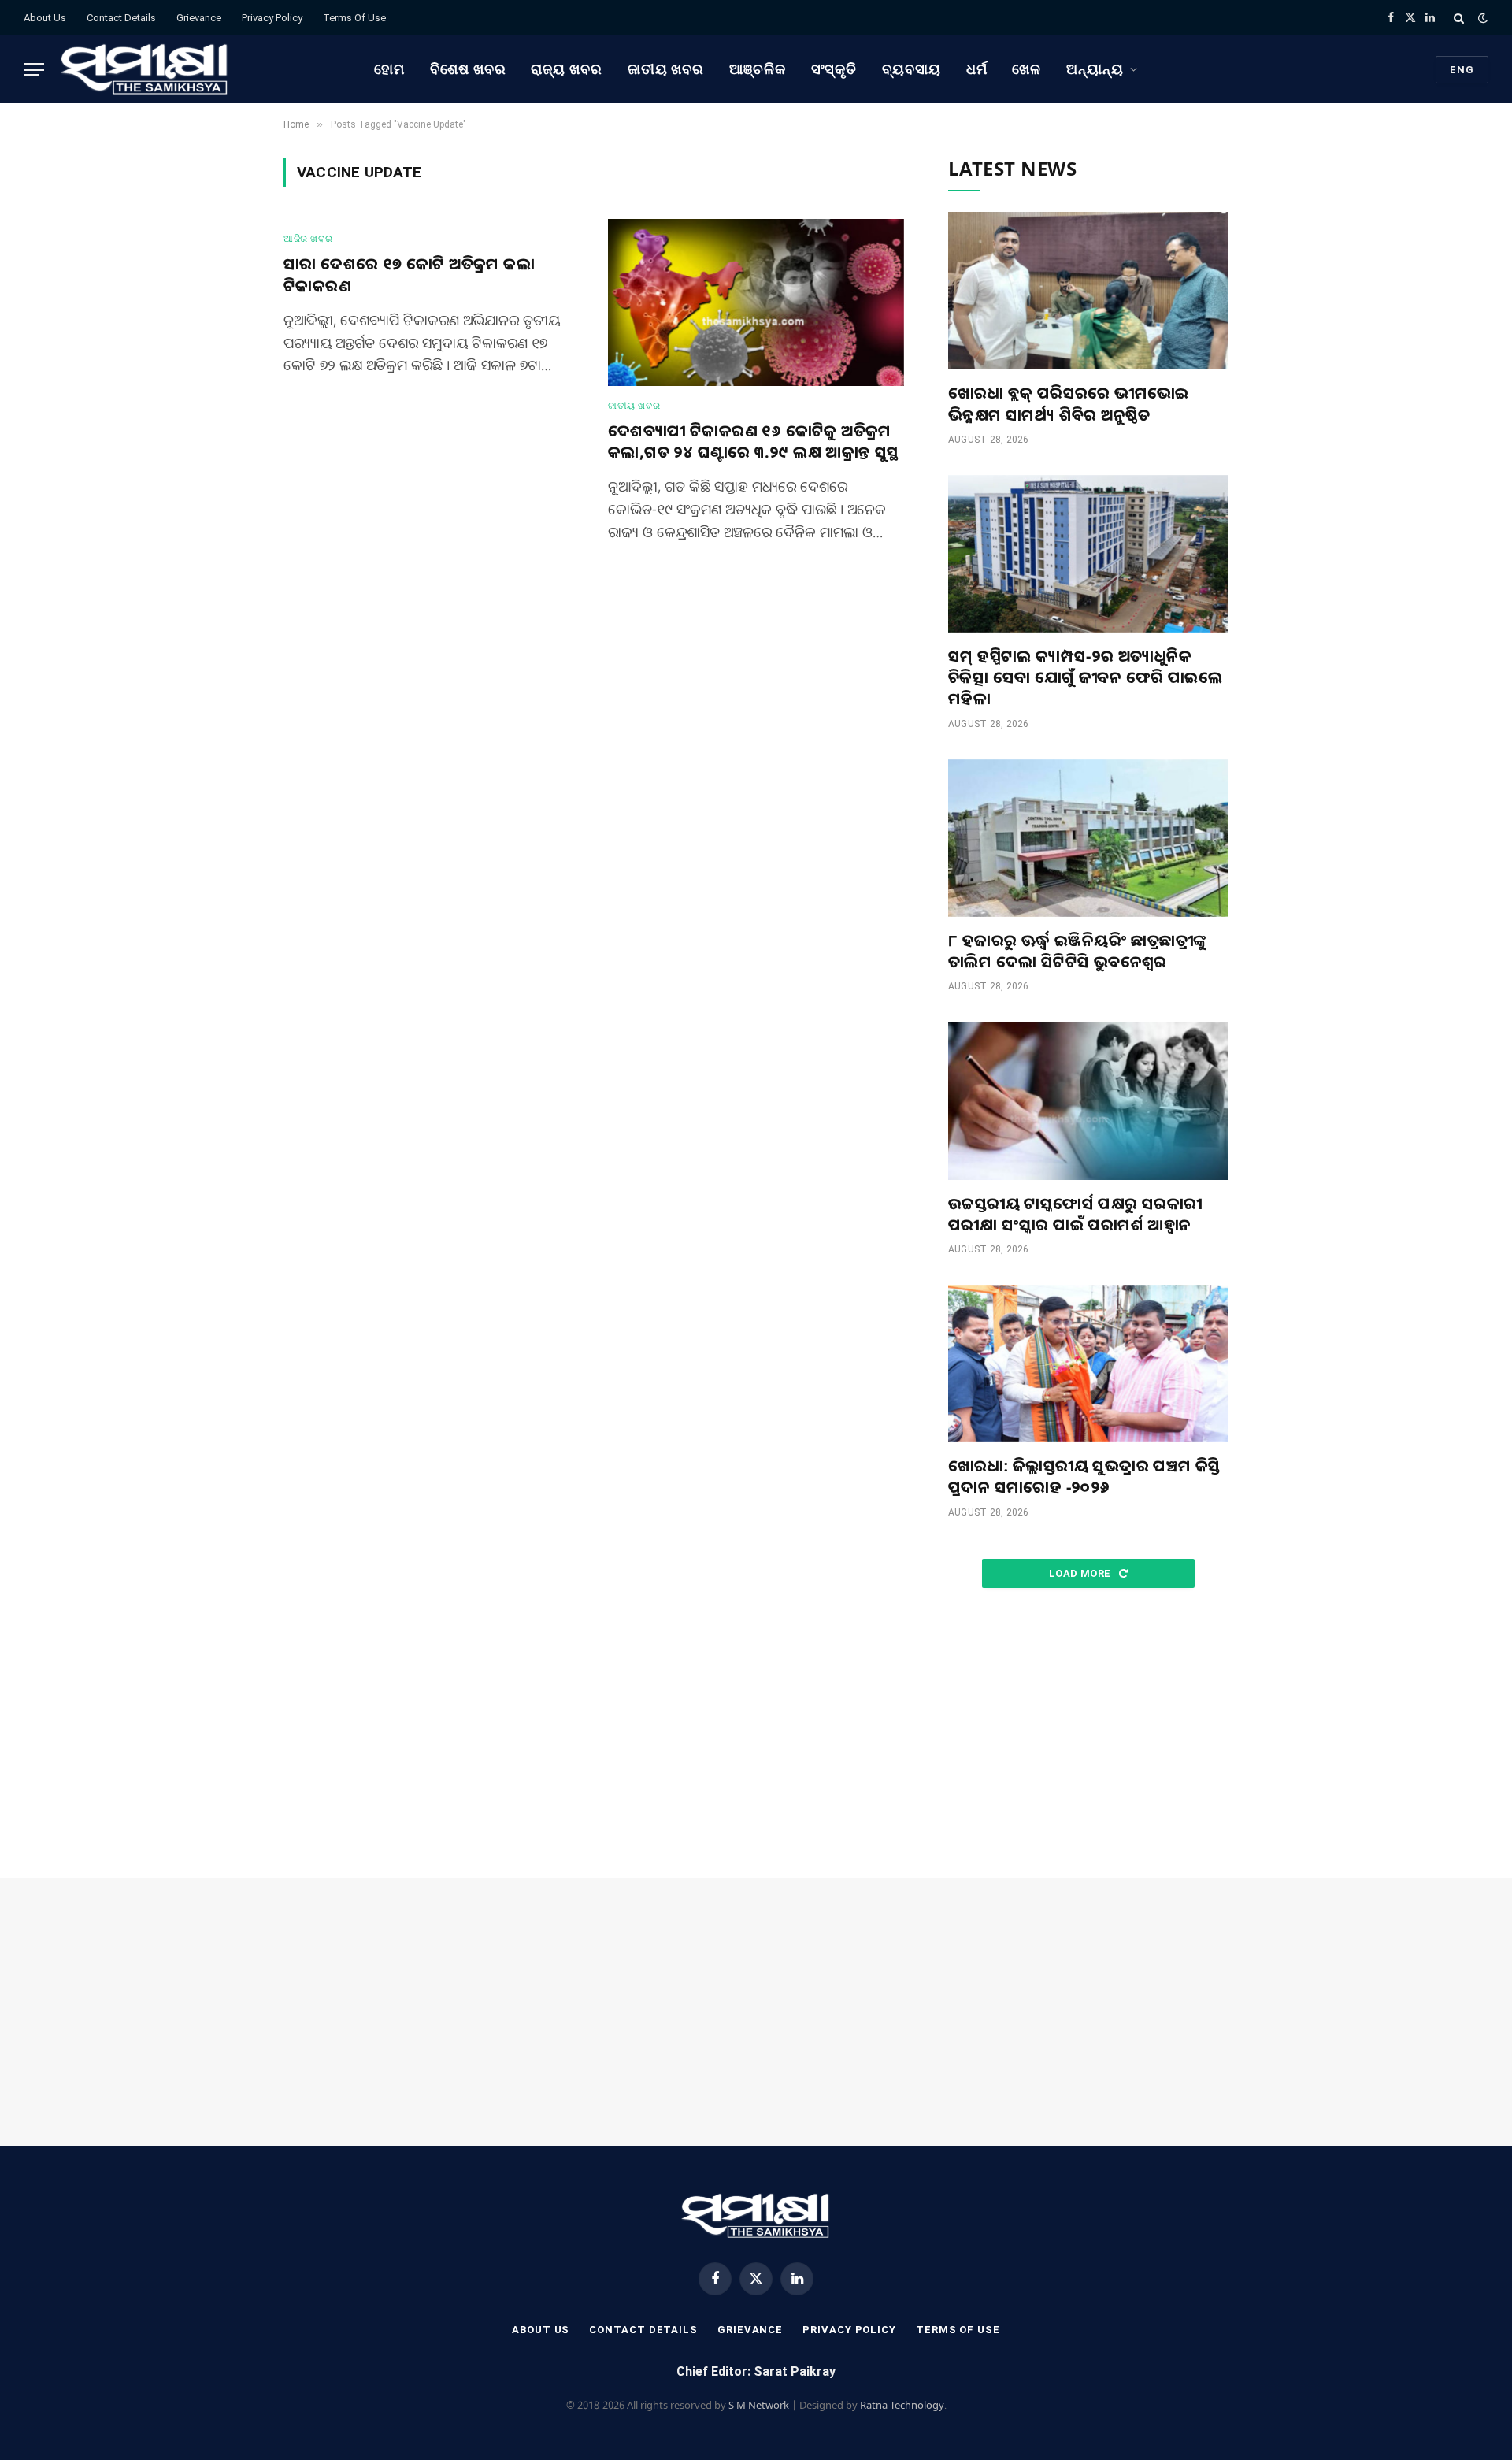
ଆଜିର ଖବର (308, 239)
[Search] (1459, 18)
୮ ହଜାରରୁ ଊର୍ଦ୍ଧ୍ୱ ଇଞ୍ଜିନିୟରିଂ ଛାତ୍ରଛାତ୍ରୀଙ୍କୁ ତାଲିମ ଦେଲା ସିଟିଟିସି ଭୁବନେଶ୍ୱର (1077, 951)
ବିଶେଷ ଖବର (468, 69)
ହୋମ (389, 69)
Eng (1462, 70)
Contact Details (121, 18)
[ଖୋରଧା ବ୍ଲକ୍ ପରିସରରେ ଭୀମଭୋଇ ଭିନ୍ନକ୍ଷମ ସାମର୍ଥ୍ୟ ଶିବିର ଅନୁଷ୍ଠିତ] (1088, 291)
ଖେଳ (1027, 69)
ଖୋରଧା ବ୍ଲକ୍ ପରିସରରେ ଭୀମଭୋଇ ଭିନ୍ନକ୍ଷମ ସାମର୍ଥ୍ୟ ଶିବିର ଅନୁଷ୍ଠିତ (1069, 403)
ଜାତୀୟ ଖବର (666, 69)
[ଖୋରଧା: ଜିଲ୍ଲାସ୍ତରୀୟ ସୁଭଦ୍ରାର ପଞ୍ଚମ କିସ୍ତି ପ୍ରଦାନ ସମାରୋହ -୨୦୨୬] (1088, 1364)
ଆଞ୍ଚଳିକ (758, 69)
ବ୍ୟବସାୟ (912, 69)
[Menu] (34, 70)
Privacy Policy (272, 18)
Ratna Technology (902, 2405)
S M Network (759, 2405)
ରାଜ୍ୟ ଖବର (566, 69)
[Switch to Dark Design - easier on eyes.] (1481, 18)
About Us (45, 18)
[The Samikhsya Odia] (145, 69)
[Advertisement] (1088, 1734)
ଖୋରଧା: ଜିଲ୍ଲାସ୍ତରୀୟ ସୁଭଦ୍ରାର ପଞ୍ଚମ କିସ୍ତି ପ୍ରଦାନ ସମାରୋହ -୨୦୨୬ (1084, 1476)
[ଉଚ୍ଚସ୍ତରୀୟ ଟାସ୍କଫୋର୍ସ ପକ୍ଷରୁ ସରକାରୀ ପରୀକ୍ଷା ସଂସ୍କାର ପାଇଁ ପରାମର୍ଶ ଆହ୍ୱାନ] (1088, 1100)
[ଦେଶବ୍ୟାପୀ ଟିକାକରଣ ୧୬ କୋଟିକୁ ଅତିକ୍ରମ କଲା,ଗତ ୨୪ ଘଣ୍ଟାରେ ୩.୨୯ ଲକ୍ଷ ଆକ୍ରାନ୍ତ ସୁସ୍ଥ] (756, 302)
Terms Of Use (354, 18)
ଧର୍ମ (977, 69)
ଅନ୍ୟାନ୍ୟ (1095, 69)
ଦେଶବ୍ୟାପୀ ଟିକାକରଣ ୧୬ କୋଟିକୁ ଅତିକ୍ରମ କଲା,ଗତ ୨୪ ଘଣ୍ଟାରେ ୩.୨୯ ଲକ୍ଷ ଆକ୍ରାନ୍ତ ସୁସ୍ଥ (754, 441)
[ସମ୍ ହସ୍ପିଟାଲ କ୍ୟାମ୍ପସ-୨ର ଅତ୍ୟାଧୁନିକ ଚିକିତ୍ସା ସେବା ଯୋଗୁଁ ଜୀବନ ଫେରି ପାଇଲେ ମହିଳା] (1088, 554)
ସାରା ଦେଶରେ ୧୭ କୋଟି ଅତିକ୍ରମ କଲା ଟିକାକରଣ (409, 274)
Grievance (199, 18)
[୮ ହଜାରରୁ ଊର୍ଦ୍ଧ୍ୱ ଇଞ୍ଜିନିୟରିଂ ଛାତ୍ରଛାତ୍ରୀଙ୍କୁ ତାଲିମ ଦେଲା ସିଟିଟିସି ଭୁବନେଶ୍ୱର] (1088, 838)
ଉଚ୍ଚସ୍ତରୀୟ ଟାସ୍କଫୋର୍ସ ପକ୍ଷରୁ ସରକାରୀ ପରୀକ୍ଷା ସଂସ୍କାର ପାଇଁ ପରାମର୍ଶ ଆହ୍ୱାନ (1075, 1214)
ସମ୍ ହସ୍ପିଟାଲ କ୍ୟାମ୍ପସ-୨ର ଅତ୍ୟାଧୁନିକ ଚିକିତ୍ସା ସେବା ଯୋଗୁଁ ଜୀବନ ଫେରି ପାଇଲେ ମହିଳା (1085, 677)
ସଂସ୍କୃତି (834, 69)
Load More (1081, 1573)
